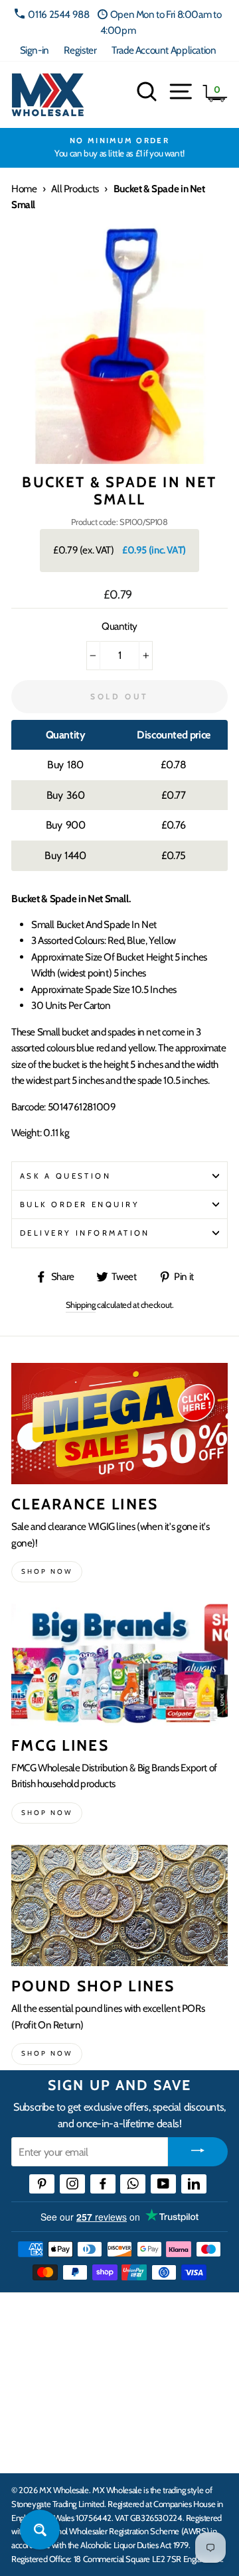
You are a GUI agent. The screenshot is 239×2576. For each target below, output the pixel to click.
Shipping (81, 1305)
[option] (119, 148)
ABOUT (29, 2408)
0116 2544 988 (58, 14)
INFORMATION (48, 2367)
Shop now (47, 1571)
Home (24, 189)
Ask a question (65, 1176)
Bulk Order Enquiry (80, 1204)
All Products (75, 189)
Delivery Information (85, 1233)
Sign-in (35, 50)
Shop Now (47, 2053)
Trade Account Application (164, 50)
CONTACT (36, 2449)
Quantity (119, 626)
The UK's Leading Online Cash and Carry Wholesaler (113, 2319)
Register (80, 50)
